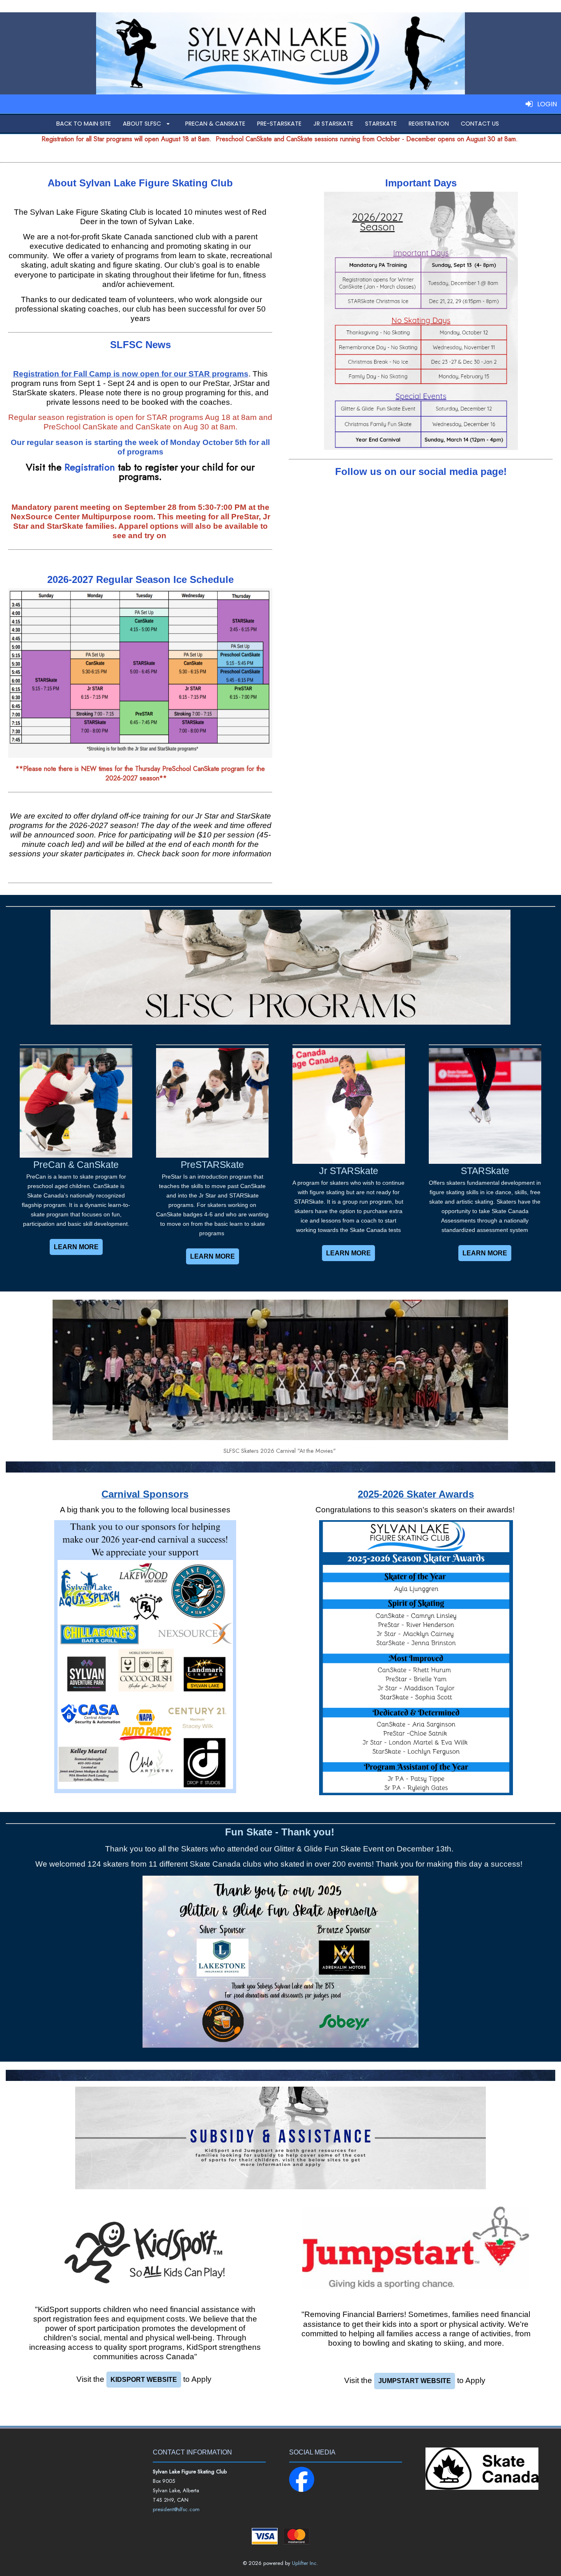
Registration (90, 467)
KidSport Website (144, 2380)
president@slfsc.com (176, 2509)
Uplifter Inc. (305, 2563)
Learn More (76, 1247)
